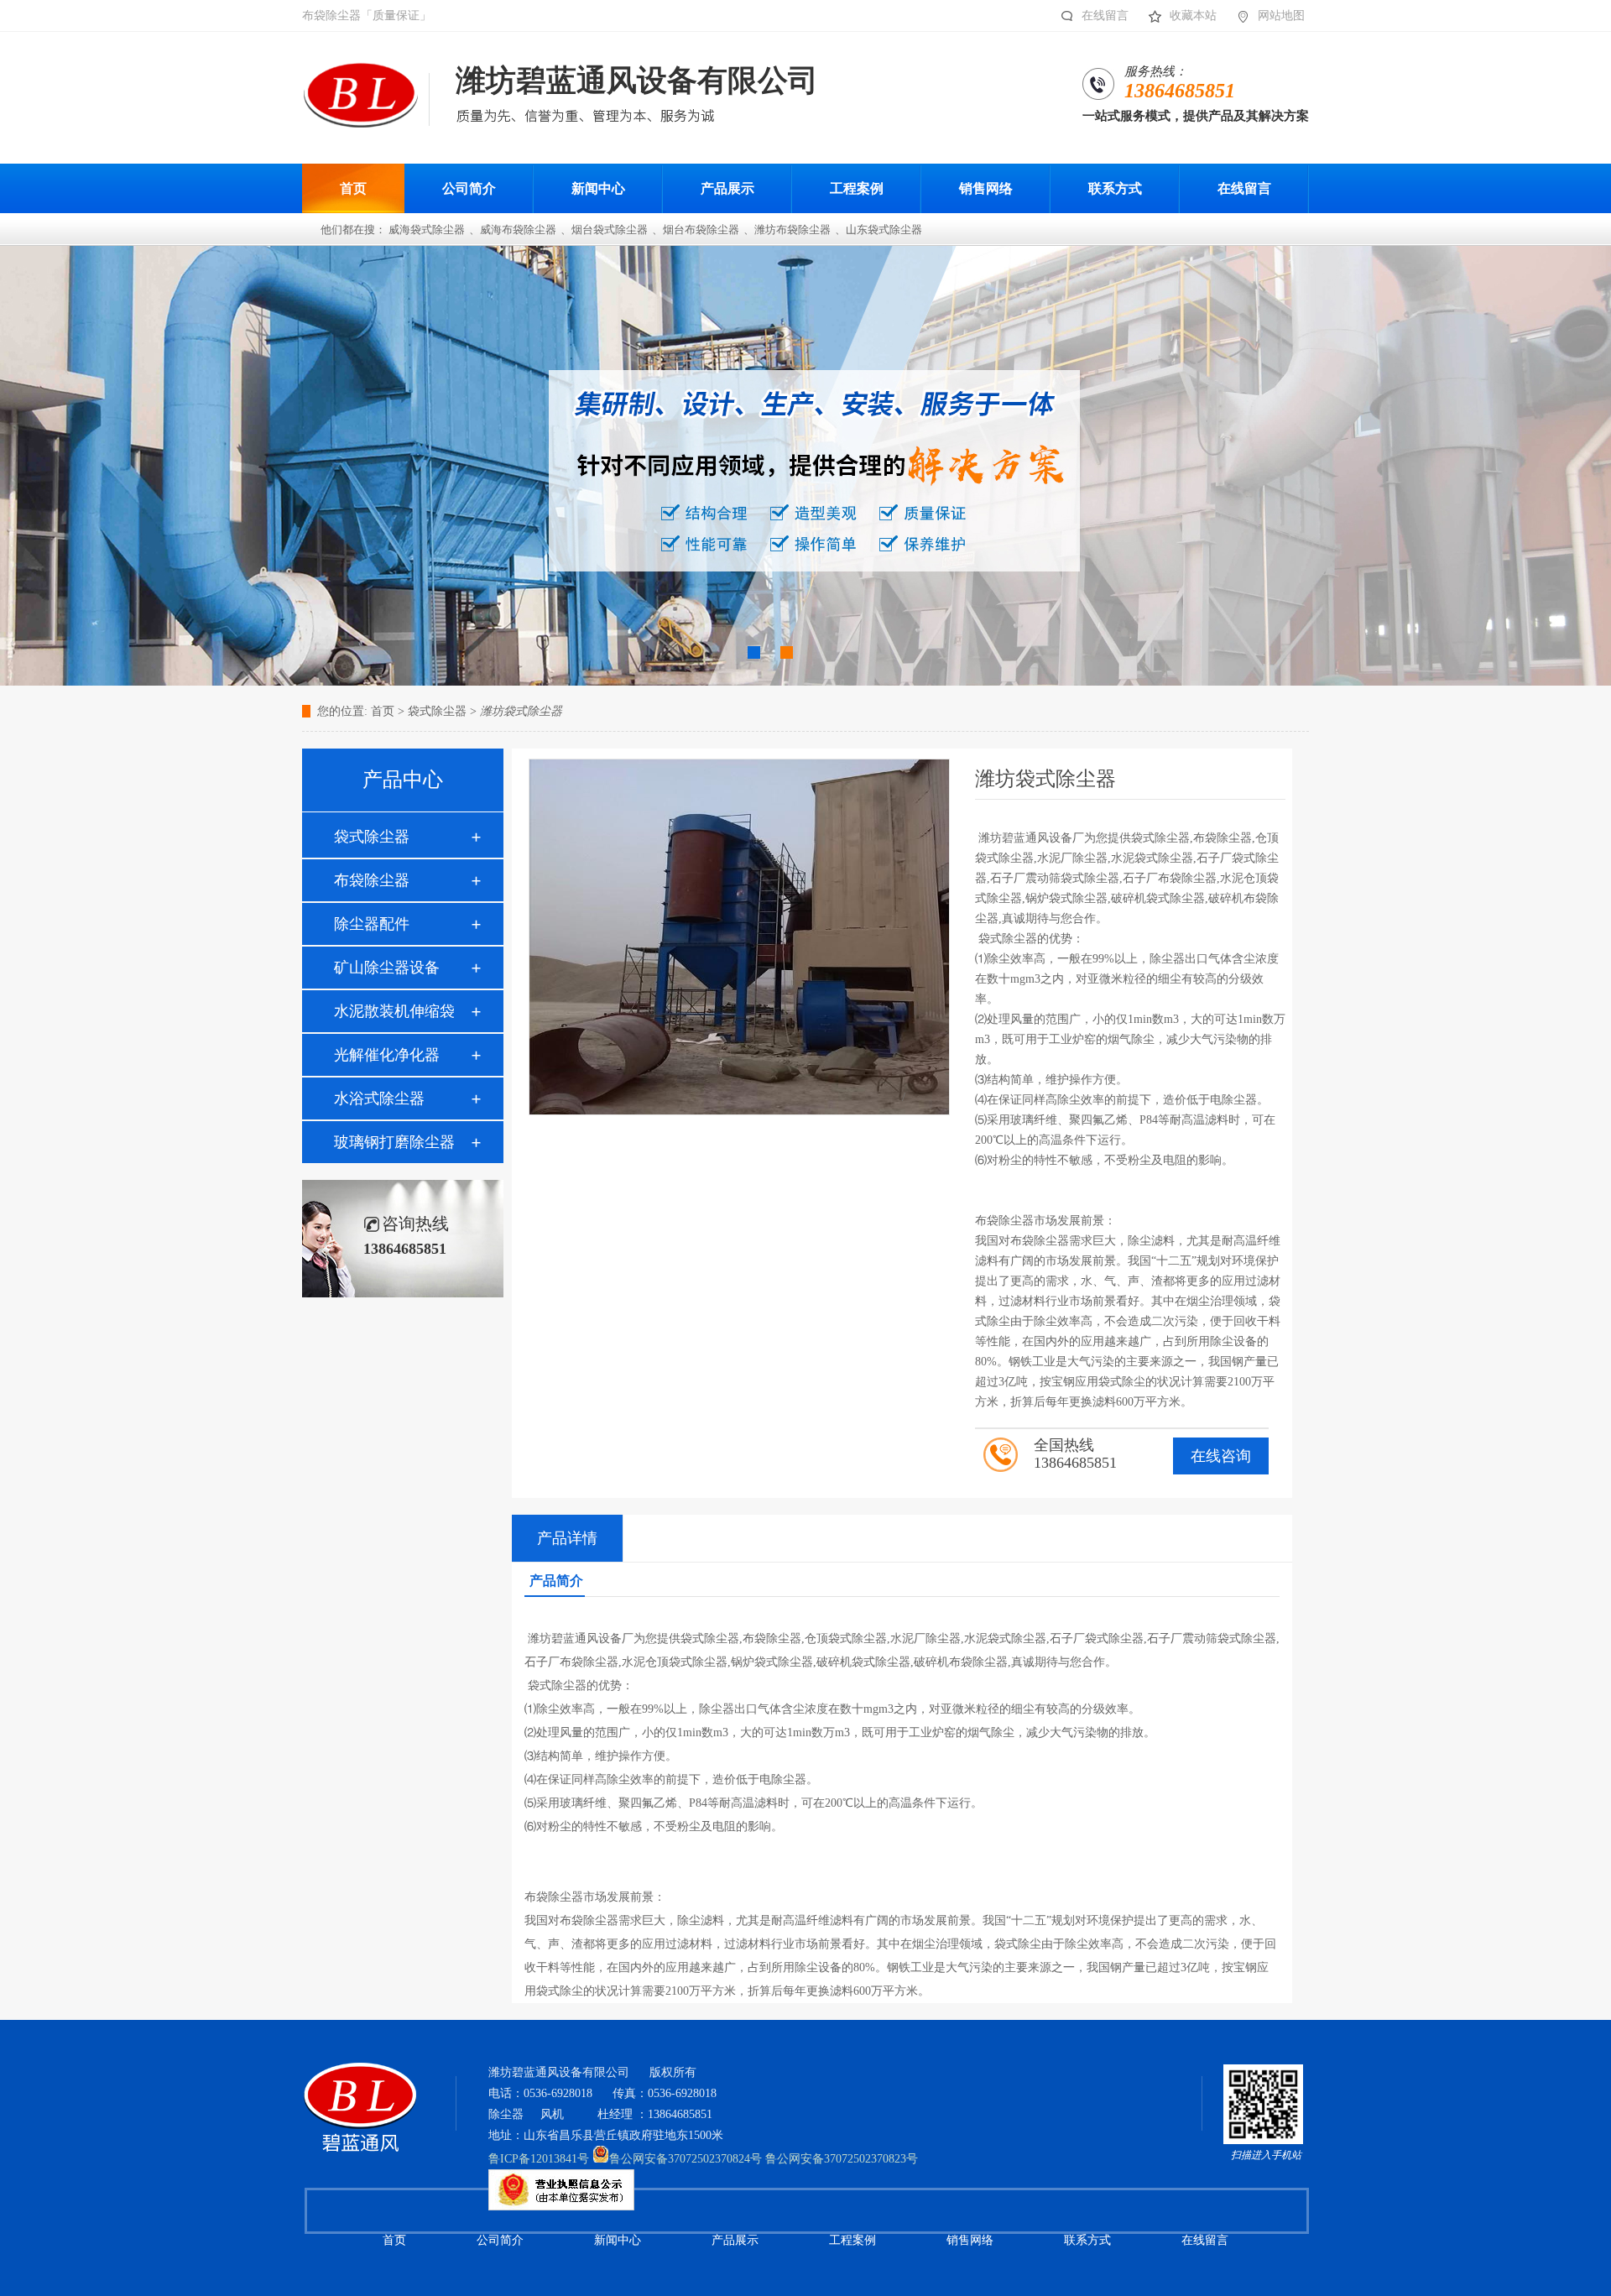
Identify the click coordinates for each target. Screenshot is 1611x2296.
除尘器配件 (372, 924)
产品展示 (735, 2240)
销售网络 (970, 2240)
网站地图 (1281, 16)
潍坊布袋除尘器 (792, 230)
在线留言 (1105, 16)
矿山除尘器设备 (387, 968)
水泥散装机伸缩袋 (394, 1011)
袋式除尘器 (372, 837)
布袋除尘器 (372, 880)
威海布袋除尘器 (518, 230)
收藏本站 (1193, 16)
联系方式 (1087, 2240)
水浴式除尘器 (379, 1098)
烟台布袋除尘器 (701, 230)
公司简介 (500, 2240)
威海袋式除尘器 (427, 230)
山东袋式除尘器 (884, 230)
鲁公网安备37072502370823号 (842, 2159)
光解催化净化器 (387, 1055)
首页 (383, 711)
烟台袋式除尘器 (610, 230)
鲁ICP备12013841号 (539, 2159)
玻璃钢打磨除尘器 (394, 1142)
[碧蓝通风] (360, 2087)
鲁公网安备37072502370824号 (686, 2159)
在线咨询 (1221, 1456)
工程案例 (852, 2240)
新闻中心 (618, 2240)
